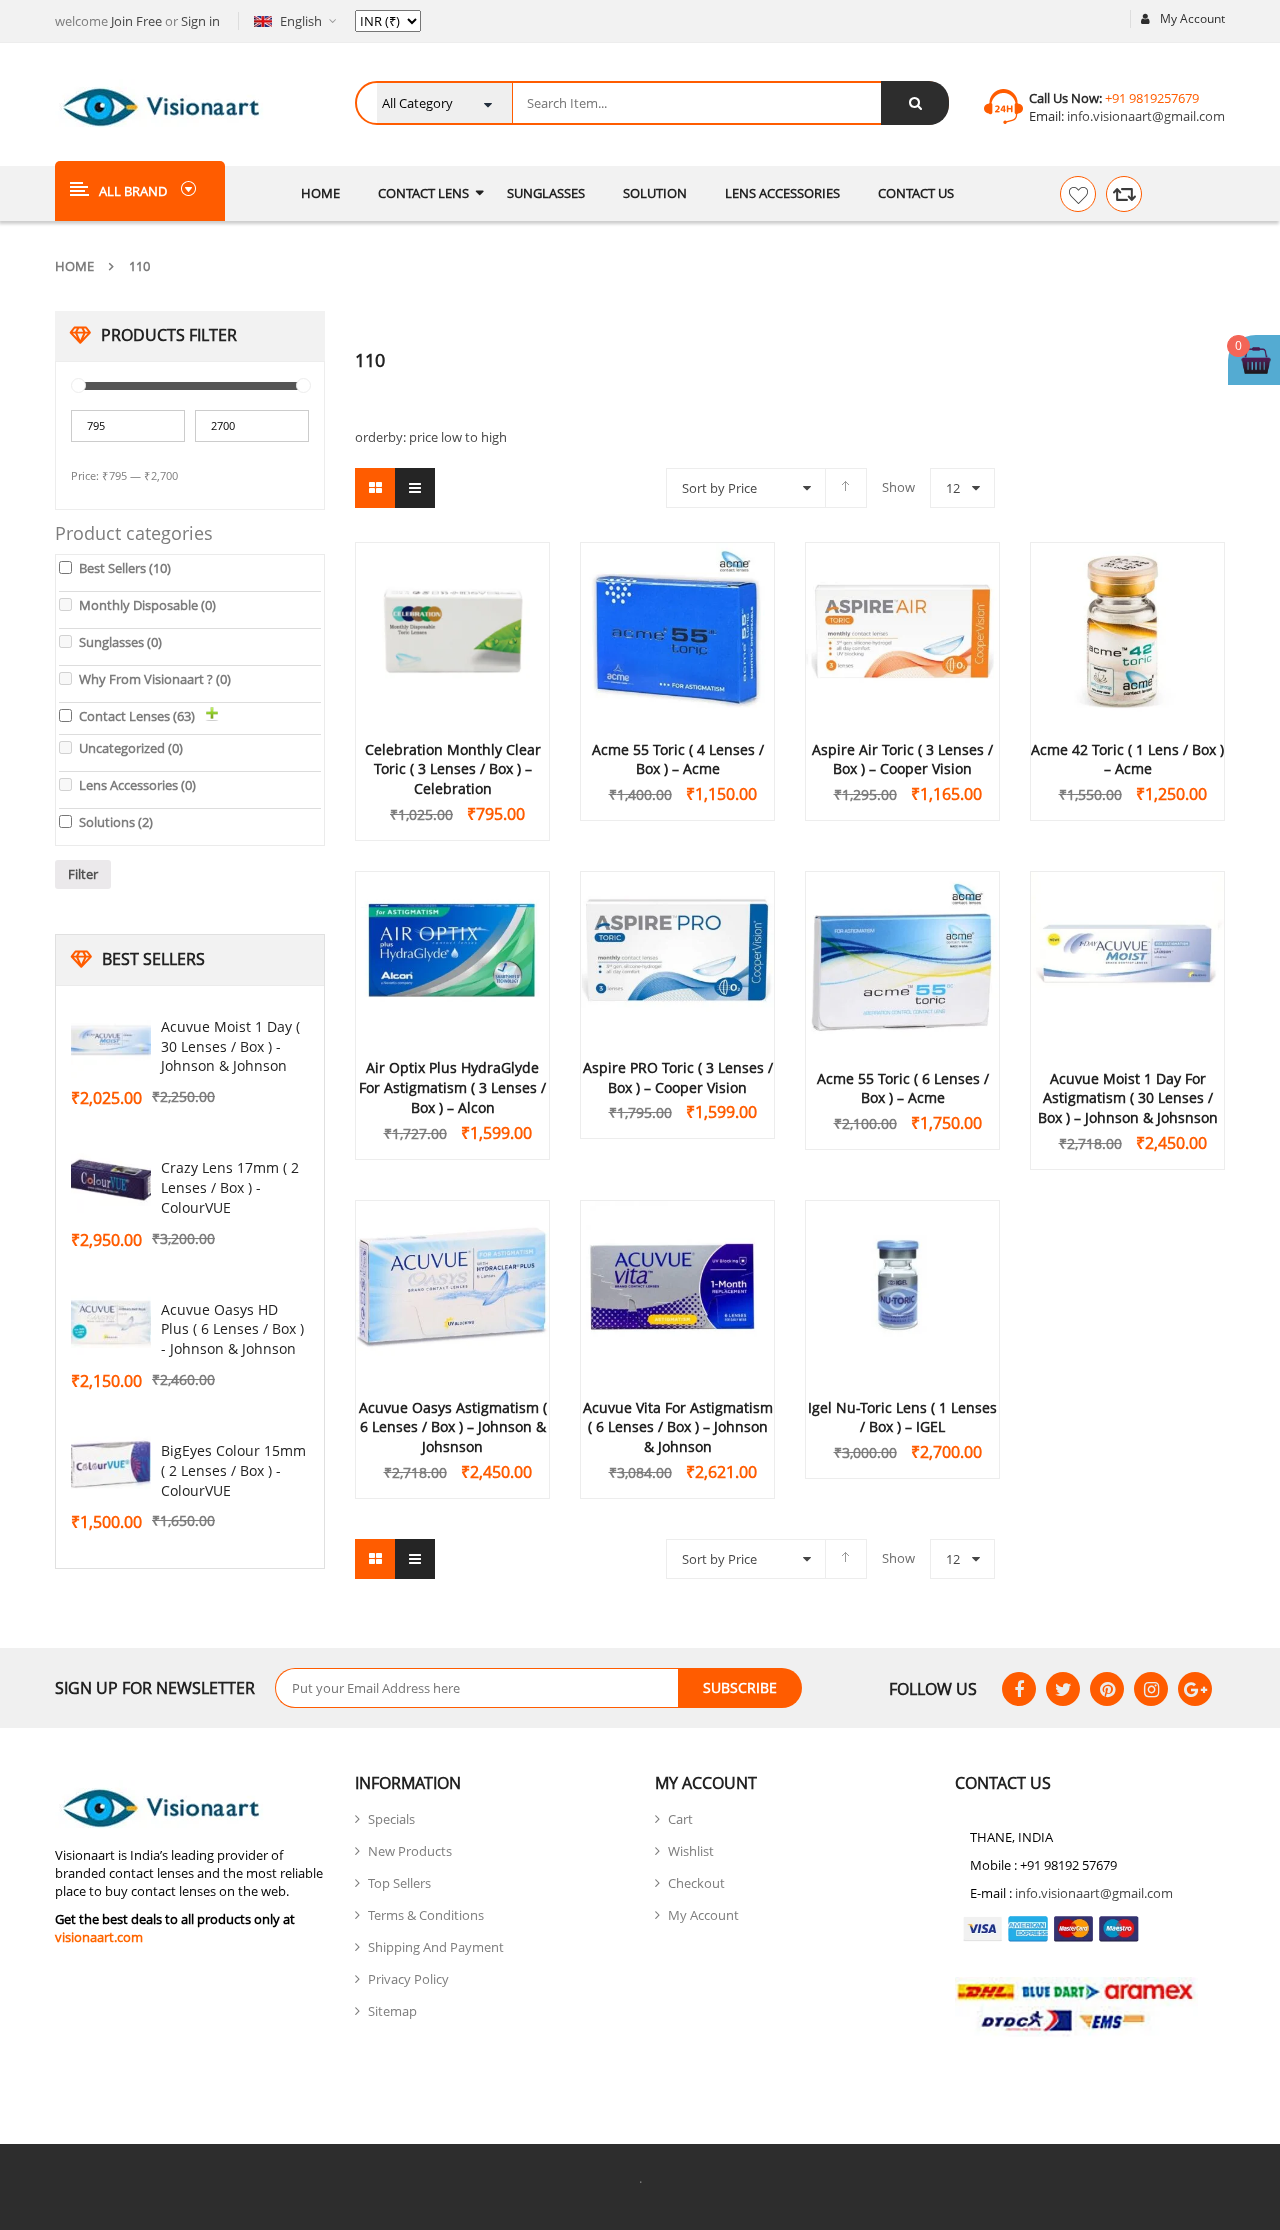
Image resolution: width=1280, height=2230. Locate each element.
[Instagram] (1151, 1689)
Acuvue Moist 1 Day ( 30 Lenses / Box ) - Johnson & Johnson (230, 1046)
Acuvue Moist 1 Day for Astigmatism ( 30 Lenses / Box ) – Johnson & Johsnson (1128, 1098)
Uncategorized (131, 748)
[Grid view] (375, 488)
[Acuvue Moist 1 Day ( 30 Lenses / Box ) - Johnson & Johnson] (111, 1041)
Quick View (453, 593)
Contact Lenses (137, 716)
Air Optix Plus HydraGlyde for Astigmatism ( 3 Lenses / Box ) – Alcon (452, 1087)
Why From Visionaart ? (155, 679)
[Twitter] (1063, 1689)
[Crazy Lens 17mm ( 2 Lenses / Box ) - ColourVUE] (111, 1182)
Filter (83, 874)
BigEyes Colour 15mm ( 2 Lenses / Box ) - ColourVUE (233, 1470)
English (301, 21)
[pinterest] (1107, 1689)
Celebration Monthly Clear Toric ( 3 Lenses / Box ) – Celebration (453, 769)
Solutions (116, 822)
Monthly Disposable (147, 605)
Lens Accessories (137, 785)
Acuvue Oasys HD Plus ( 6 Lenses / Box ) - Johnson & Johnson (232, 1329)
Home (74, 266)
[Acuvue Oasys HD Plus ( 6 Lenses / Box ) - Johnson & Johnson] (111, 1324)
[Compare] (1124, 194)
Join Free (136, 21)
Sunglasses (120, 642)
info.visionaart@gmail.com (1144, 116)
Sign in (200, 21)
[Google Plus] (1195, 1689)
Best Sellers (125, 568)
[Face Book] (1019, 1689)
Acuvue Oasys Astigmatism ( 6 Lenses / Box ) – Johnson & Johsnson (453, 1427)
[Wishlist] (1078, 194)
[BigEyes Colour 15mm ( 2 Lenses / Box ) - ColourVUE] (111, 1465)
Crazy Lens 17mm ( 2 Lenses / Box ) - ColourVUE (230, 1187)
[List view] (415, 488)
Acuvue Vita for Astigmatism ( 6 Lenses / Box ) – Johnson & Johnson (678, 1427)
